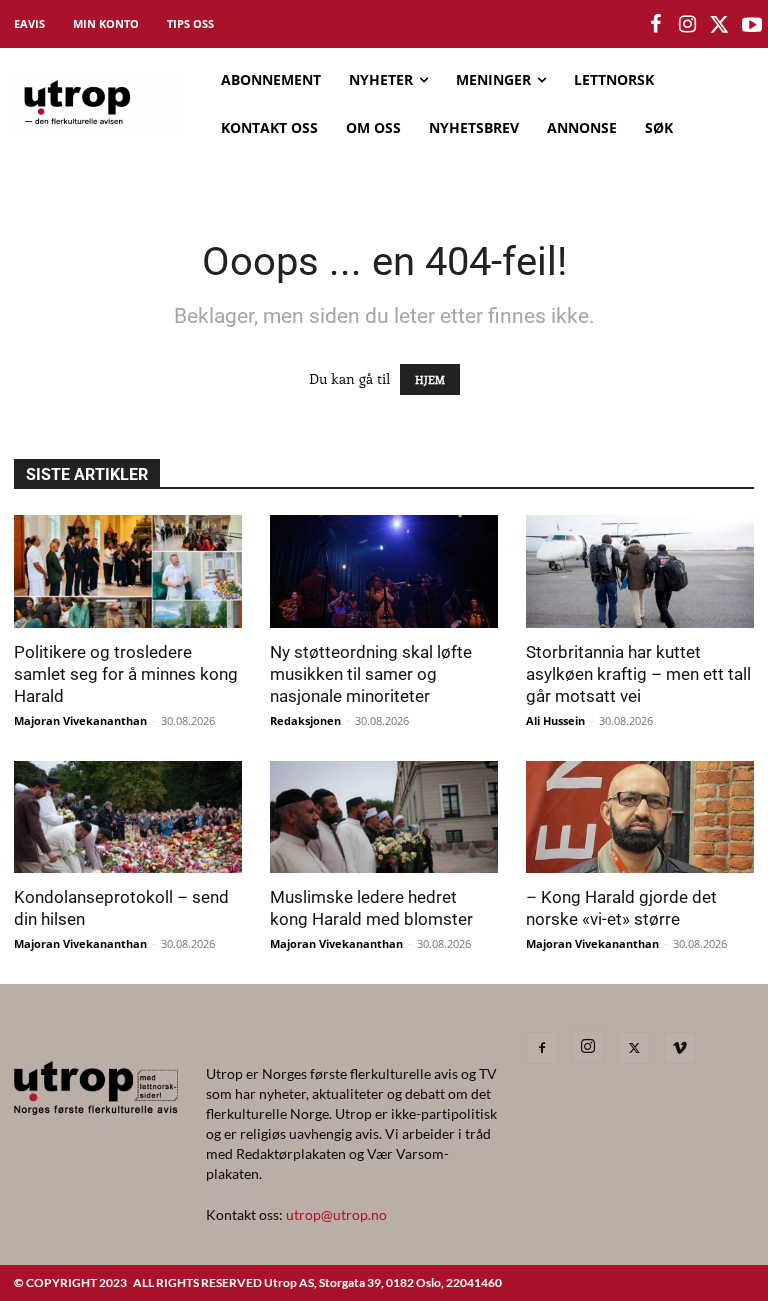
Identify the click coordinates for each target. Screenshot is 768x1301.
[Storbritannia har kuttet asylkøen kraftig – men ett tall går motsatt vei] (640, 571)
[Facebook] (542, 1048)
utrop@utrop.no (336, 1214)
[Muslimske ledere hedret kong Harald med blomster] (384, 817)
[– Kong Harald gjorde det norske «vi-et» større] (640, 817)
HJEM (430, 379)
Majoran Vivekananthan (80, 720)
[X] (634, 1048)
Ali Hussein (555, 720)
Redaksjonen (305, 720)
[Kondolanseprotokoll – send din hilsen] (128, 817)
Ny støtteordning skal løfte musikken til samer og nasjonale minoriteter (371, 674)
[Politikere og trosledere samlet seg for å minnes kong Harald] (128, 571)
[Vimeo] (680, 1048)
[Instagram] (588, 1047)
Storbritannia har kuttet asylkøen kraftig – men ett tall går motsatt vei (638, 674)
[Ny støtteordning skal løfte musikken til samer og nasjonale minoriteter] (384, 571)
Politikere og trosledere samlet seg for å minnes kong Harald (126, 674)
